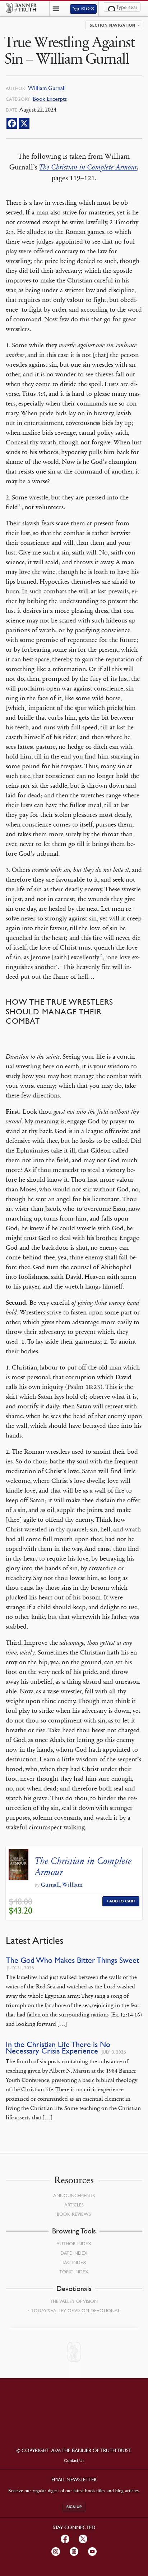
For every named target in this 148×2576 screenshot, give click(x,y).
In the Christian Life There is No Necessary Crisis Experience (58, 2048)
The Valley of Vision (74, 2301)
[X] (24, 123)
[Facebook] (12, 123)
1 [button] (20, 505)
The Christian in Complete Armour (83, 1866)
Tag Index (74, 2262)
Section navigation (113, 26)
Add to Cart (122, 1901)
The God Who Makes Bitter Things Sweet (72, 1960)
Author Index (74, 2244)
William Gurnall (47, 88)
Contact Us (74, 2460)
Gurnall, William (62, 1885)
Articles (74, 2205)
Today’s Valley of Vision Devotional (75, 2310)
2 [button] (101, 955)
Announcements (74, 2195)
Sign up (74, 2507)
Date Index (74, 2253)
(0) (87, 9)
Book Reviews (74, 2214)
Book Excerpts (50, 99)
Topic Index (74, 2272)
